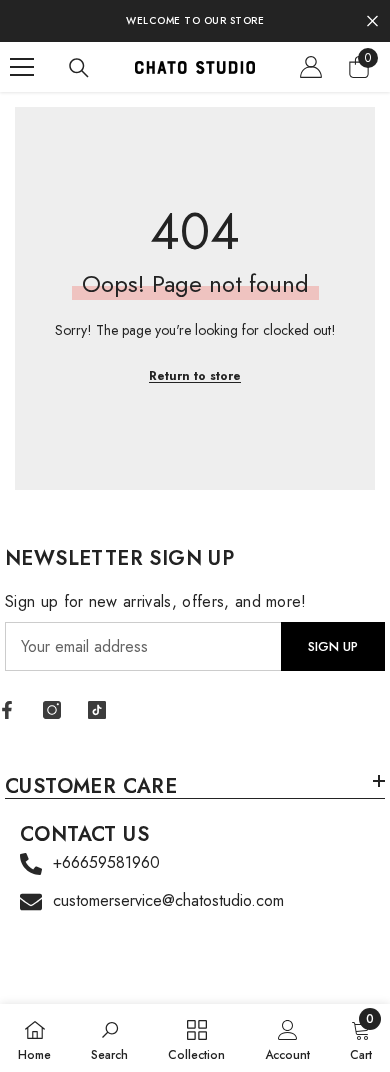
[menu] (22, 67)
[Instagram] (52, 710)
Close (372, 21)
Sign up (333, 646)
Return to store (195, 376)
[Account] (311, 67)
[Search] (79, 68)
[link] (109, 1038)
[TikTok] (97, 710)
